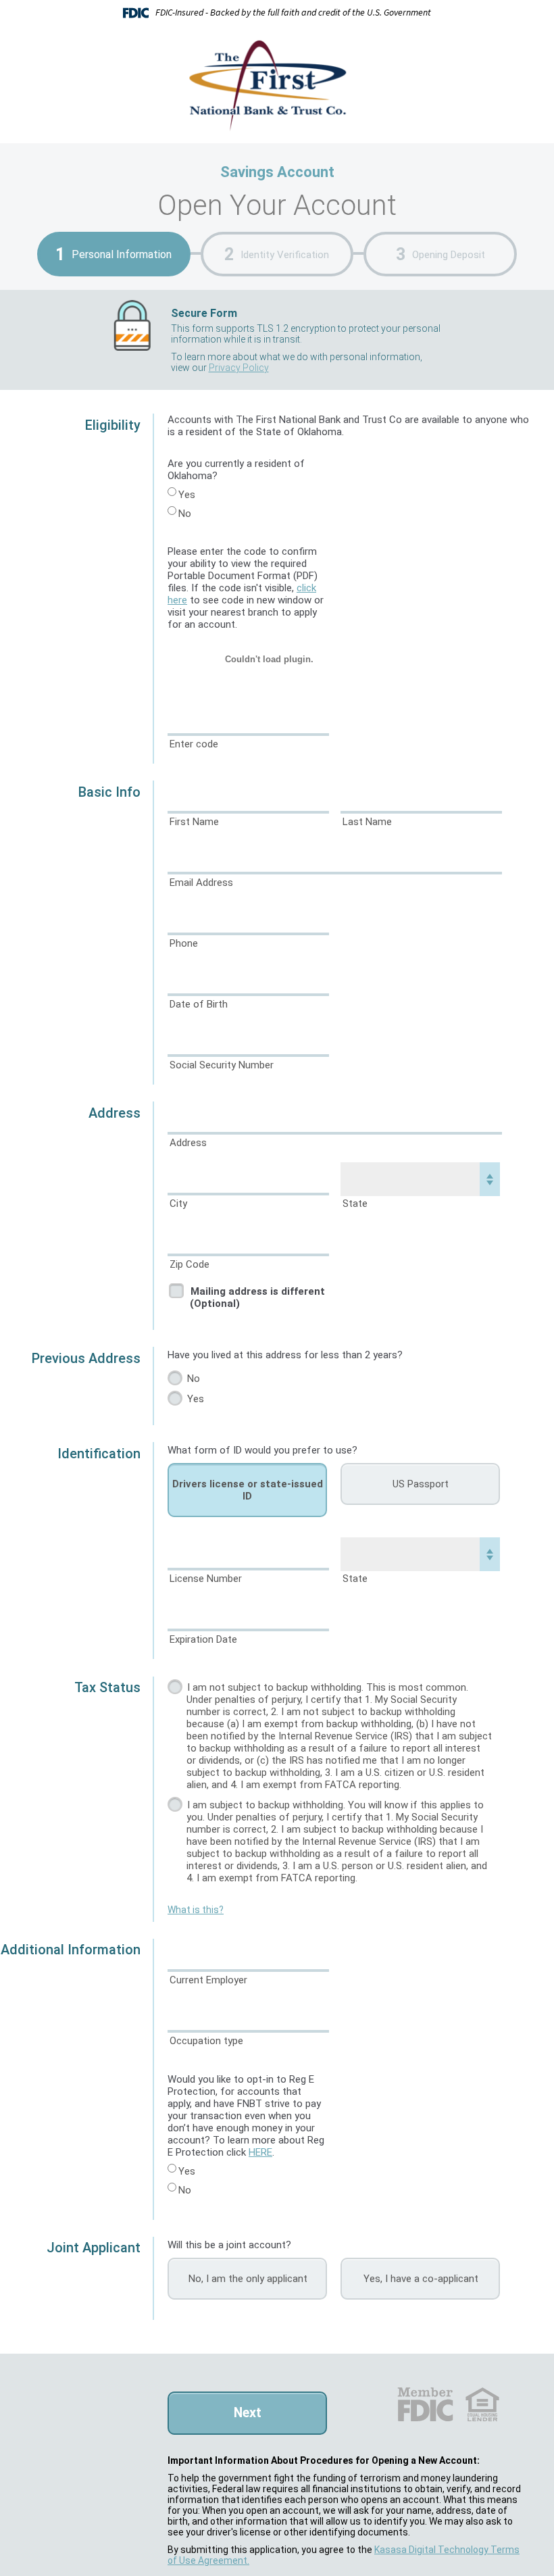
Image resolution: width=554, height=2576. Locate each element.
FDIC (425, 2404)
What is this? (196, 1910)
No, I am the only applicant (248, 2279)
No (185, 514)
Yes (187, 495)
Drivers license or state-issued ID (248, 1490)
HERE (260, 2152)
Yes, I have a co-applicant (421, 2279)
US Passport (421, 1484)
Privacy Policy (239, 368)
